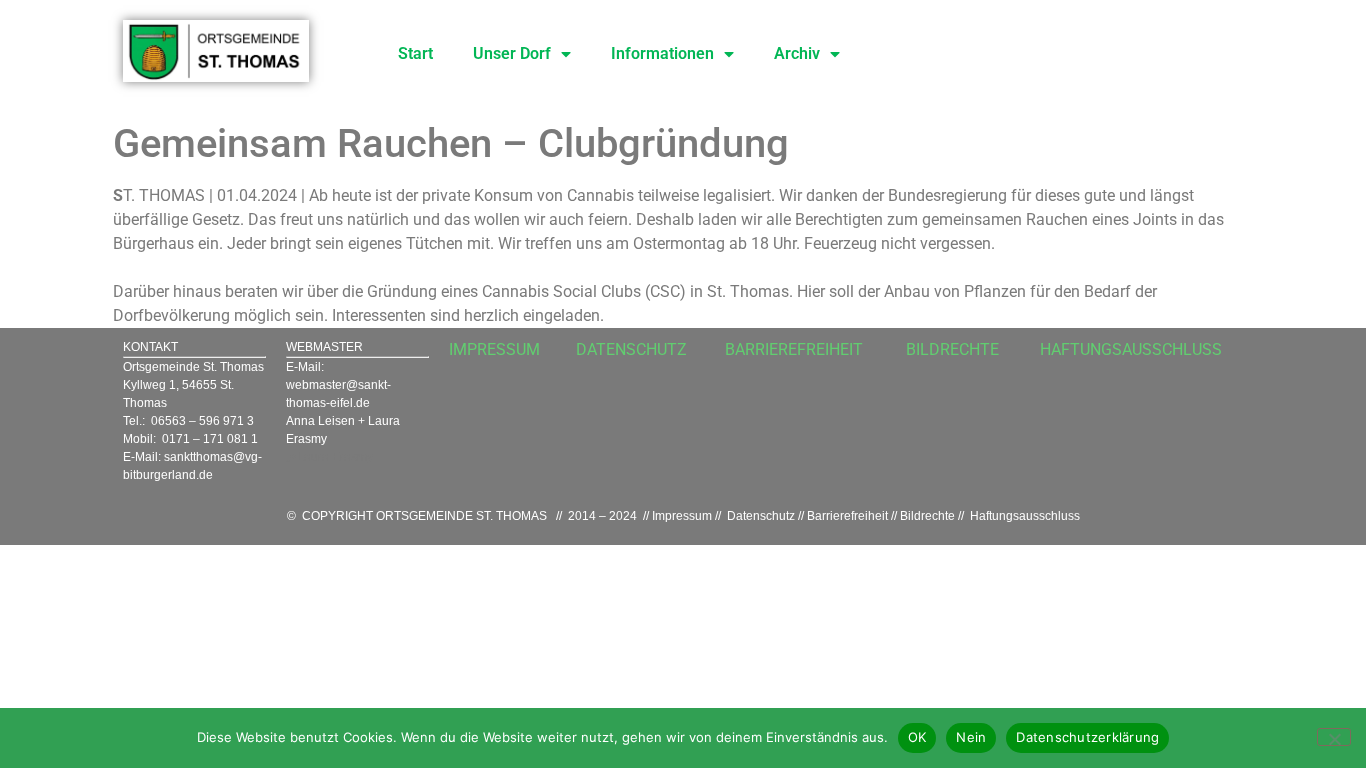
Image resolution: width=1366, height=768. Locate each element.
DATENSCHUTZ (631, 349)
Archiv (797, 53)
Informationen (662, 53)
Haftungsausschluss (1025, 516)
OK (917, 737)
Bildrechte (927, 516)
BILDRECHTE (952, 349)
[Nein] (1334, 737)
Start (415, 53)
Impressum (682, 516)
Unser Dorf (512, 53)
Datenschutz (761, 516)
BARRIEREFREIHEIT (794, 349)
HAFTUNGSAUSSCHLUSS (1131, 349)
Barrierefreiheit (847, 516)
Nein (971, 737)
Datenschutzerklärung (1087, 737)
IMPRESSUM (494, 349)
